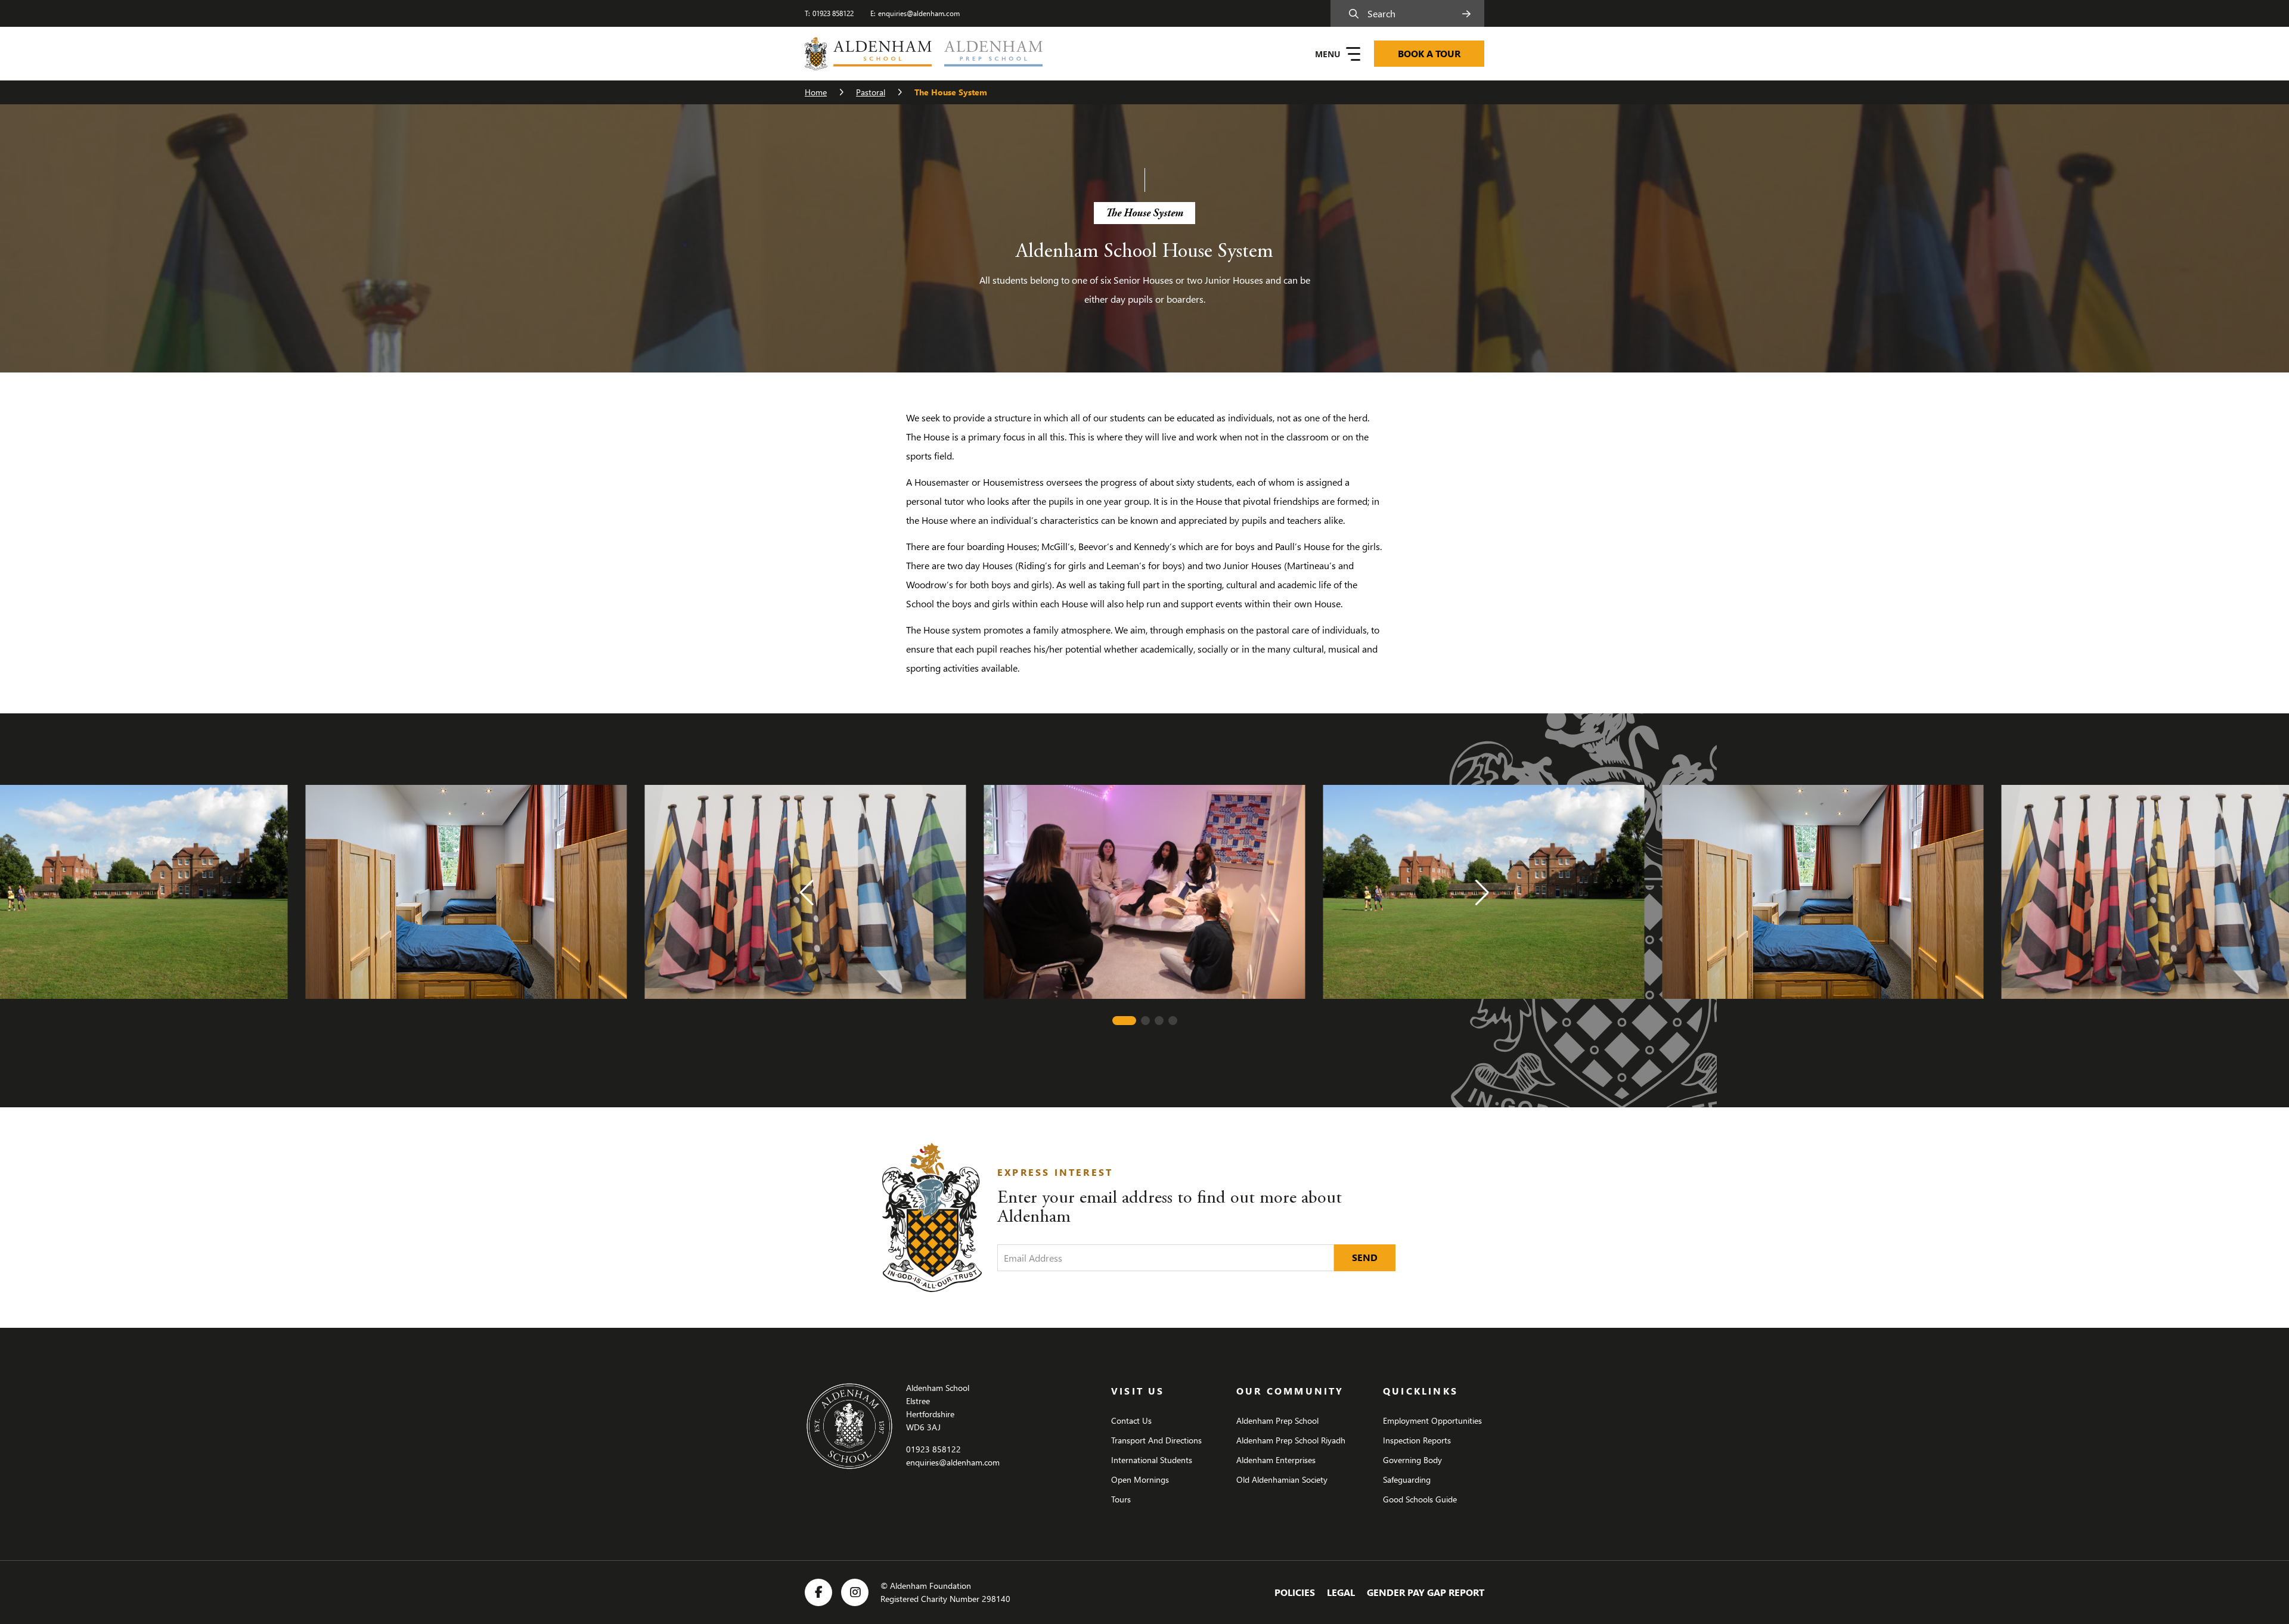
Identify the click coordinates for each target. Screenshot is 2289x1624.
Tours (1121, 1499)
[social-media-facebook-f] (818, 1592)
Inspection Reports (1417, 1440)
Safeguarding (1407, 1479)
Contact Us (1131, 1420)
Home (816, 92)
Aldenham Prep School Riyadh (1291, 1440)
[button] (807, 893)
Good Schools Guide (1420, 1499)
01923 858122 (833, 13)
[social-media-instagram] (855, 1592)
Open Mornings (1140, 1479)
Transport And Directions (1156, 1440)
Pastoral (871, 92)
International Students (1152, 1460)
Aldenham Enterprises (1276, 1460)
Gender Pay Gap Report (1426, 1592)
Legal (1341, 1592)
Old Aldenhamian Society (1282, 1479)
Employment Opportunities (1432, 1420)
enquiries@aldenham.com (919, 13)
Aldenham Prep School (1277, 1420)
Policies (1295, 1592)
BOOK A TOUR (1429, 53)
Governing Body (1412, 1460)
